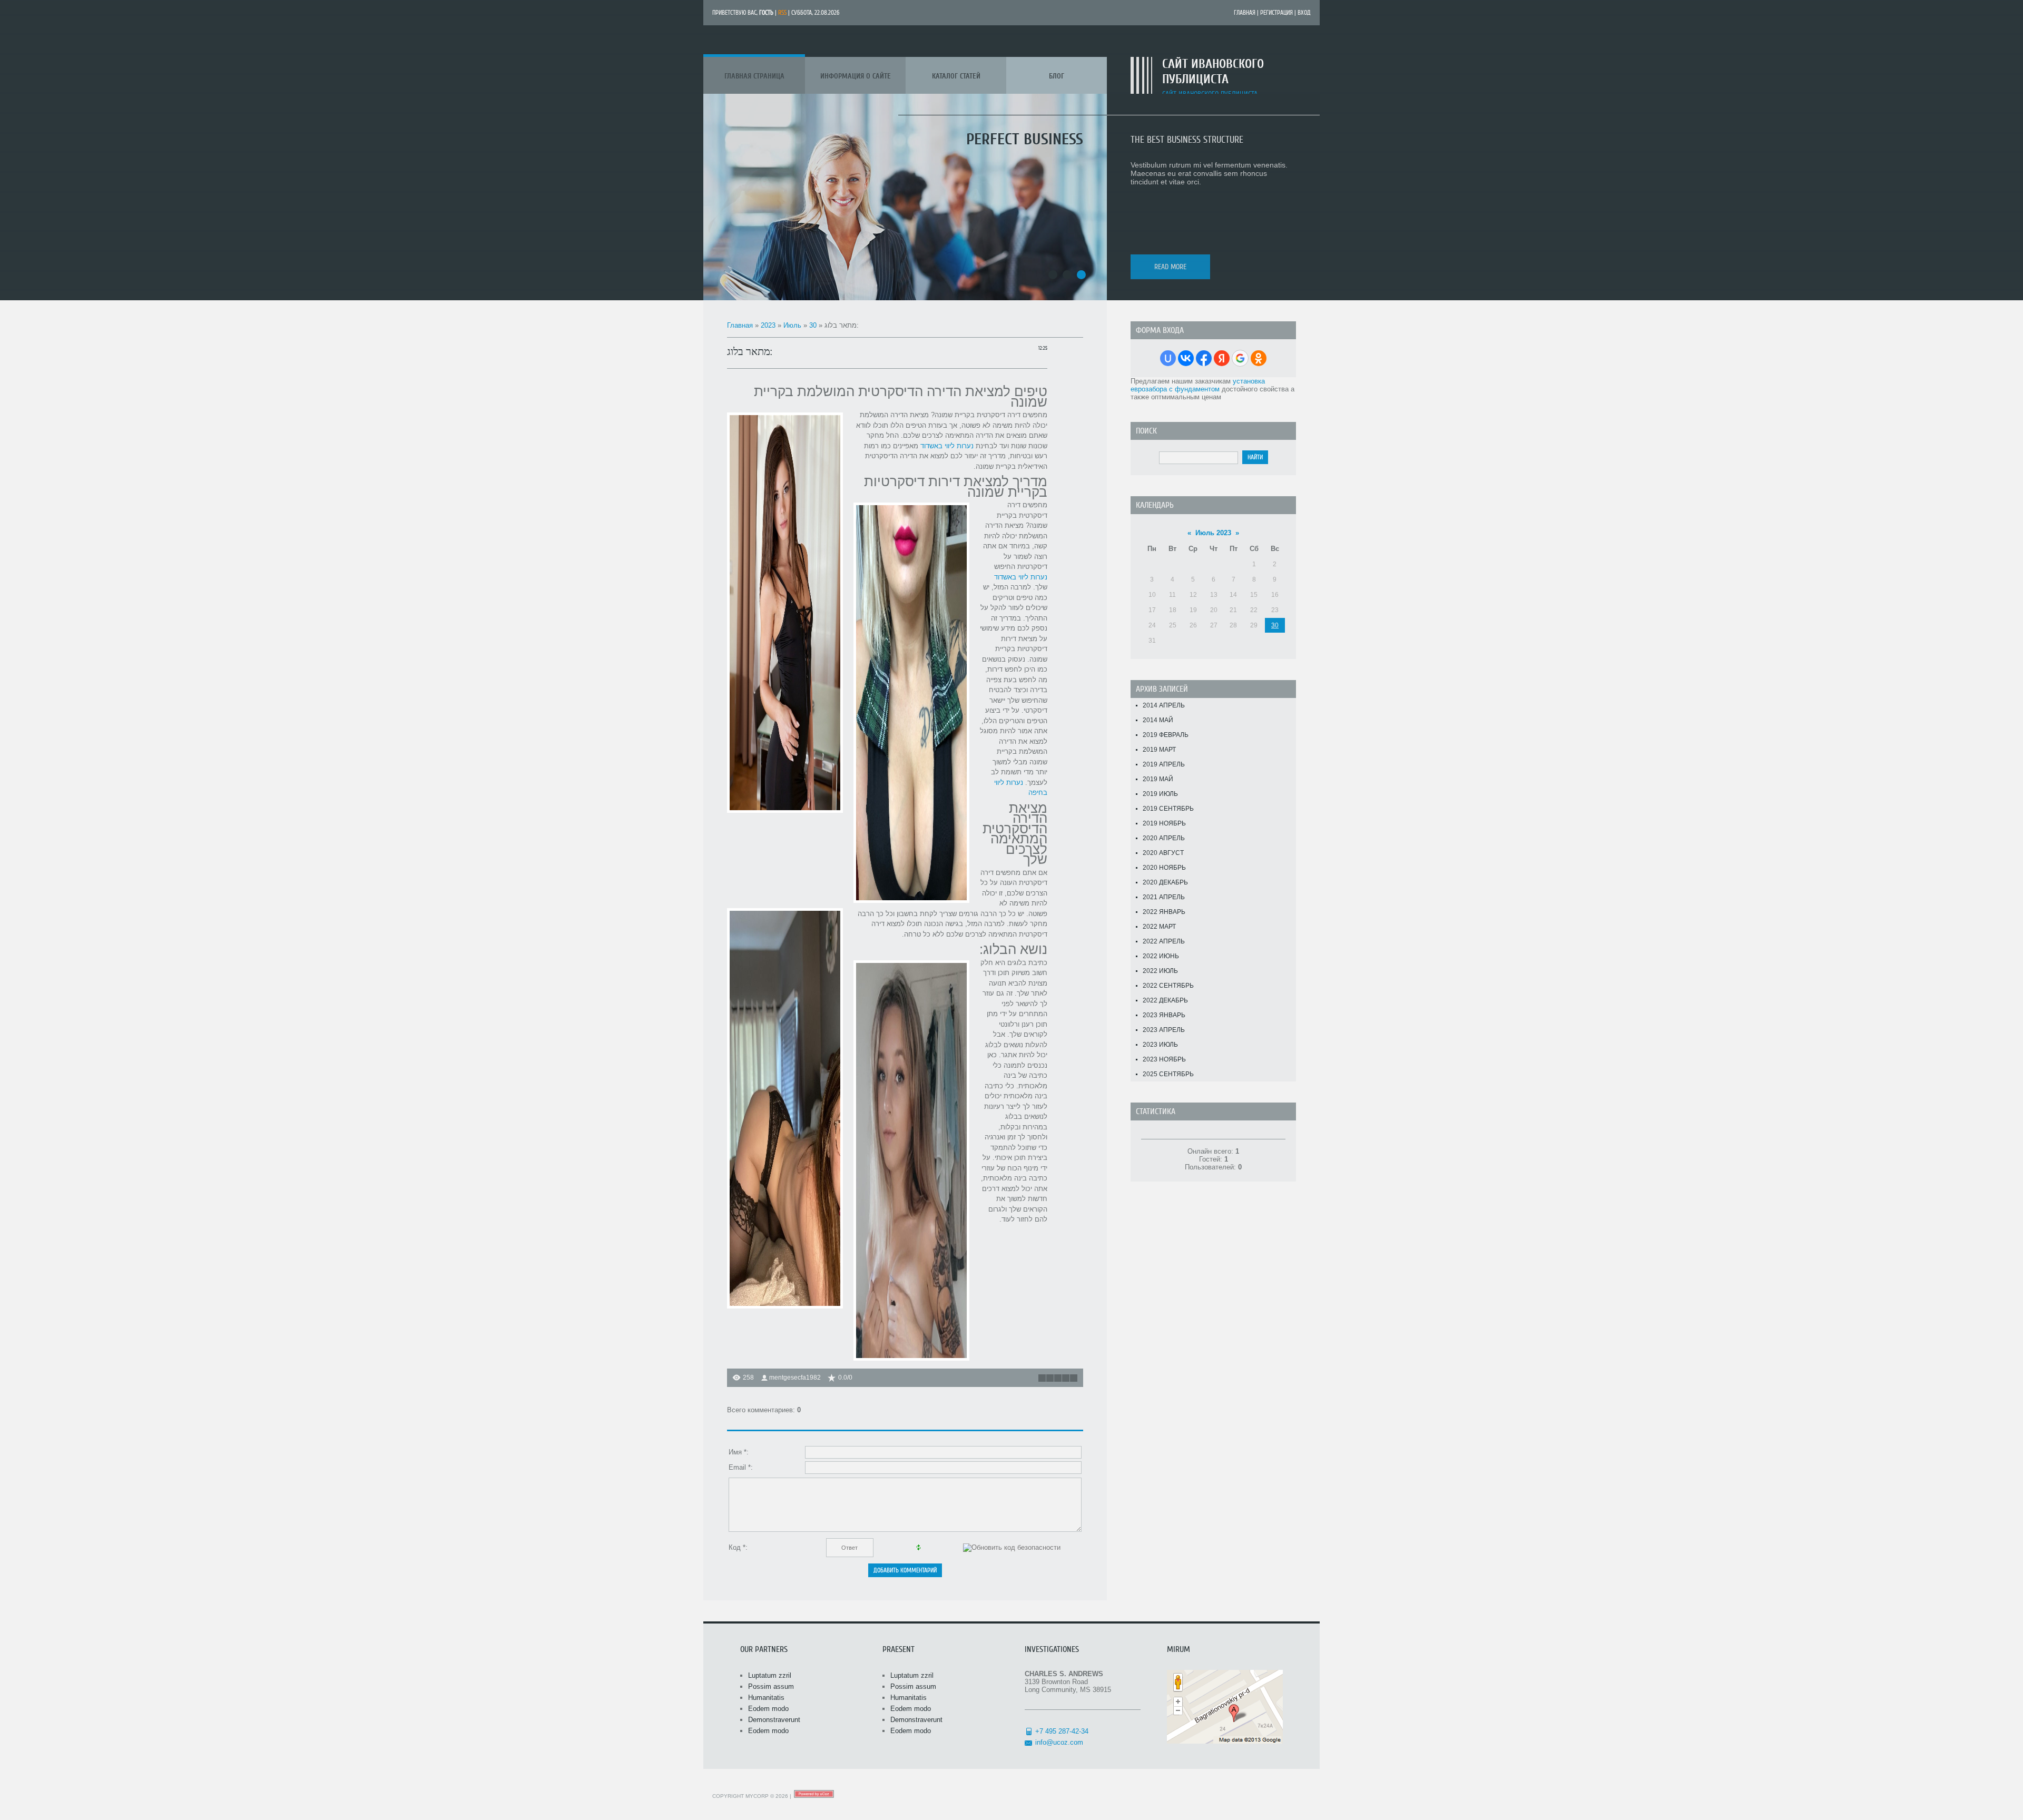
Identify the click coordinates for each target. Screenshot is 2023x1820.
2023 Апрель (1164, 1030)
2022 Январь (1164, 912)
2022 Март (1159, 927)
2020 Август (1163, 853)
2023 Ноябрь (1164, 1059)
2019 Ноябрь (1164, 823)
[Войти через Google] (1240, 358)
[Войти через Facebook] (1204, 358)
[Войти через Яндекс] (1222, 358)
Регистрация (1276, 13)
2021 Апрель (1164, 897)
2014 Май (1158, 720)
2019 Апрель (1164, 764)
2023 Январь (1164, 1015)
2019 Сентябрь (1168, 809)
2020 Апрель (1164, 838)
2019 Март (1159, 750)
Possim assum (771, 1686)
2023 (768, 325)
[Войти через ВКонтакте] (1186, 358)
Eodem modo (768, 1709)
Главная (1245, 13)
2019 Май (1158, 779)
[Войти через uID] (1168, 358)
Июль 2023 (1213, 533)
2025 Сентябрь (1168, 1074)
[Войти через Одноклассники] (1259, 358)
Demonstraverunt (774, 1720)
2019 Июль (1160, 794)
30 (813, 325)
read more (1170, 267)
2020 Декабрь (1165, 882)
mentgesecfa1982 (795, 1378)
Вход (1304, 13)
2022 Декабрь (1165, 1000)
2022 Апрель (1164, 941)
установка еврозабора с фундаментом (1198, 385)
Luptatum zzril (770, 1675)
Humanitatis (766, 1698)
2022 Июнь (1161, 956)
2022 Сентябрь (1168, 986)
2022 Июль (1160, 971)
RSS (782, 13)
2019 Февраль (1166, 735)
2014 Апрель (1164, 705)
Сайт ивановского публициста (1213, 72)
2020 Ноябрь (1164, 868)
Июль (792, 325)
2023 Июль (1160, 1045)
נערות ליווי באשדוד (947, 446)
